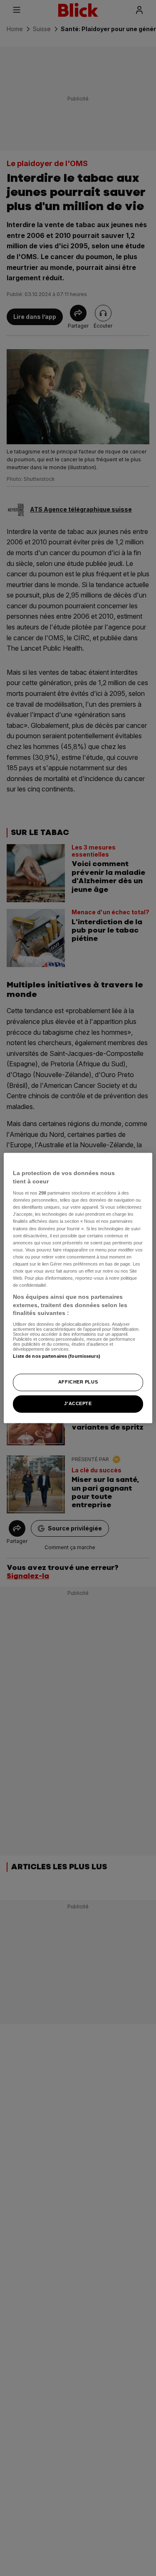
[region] (78, 1288)
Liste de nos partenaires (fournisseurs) (56, 1356)
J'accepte (78, 1404)
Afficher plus (78, 1382)
